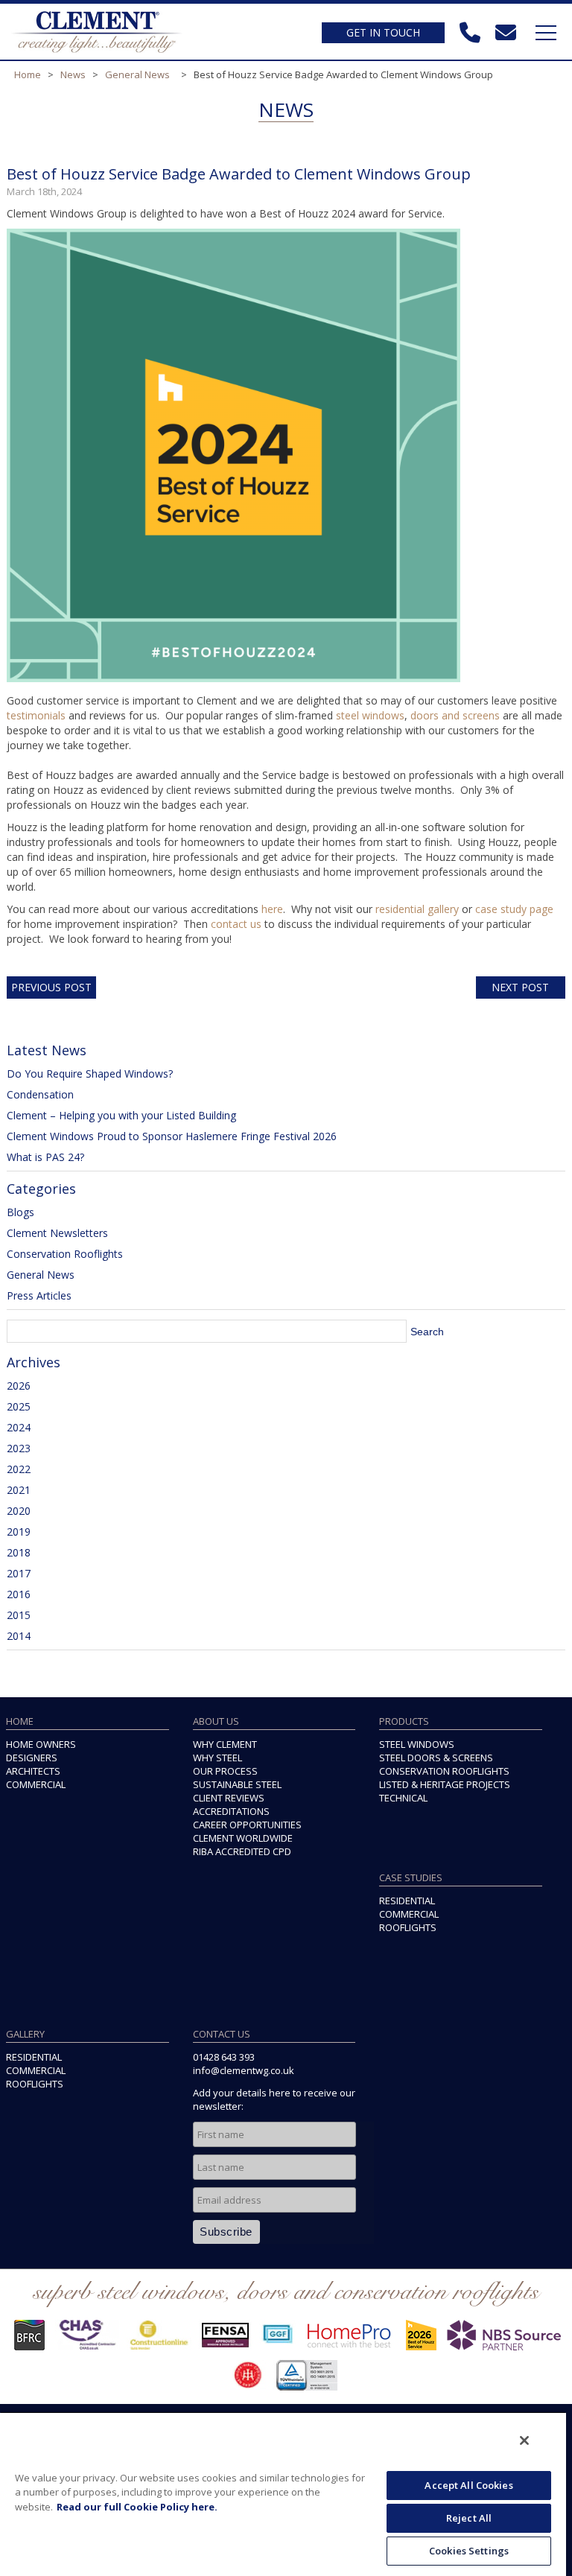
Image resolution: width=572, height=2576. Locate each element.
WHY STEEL (217, 1758)
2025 (19, 1406)
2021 (19, 1490)
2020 (19, 1511)
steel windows (370, 715)
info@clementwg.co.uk (244, 2070)
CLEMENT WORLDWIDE (243, 1838)
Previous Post (51, 987)
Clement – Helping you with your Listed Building (121, 1115)
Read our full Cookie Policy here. (137, 2507)
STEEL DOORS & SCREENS (436, 1758)
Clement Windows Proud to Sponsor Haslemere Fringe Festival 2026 (172, 1136)
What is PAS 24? (45, 1157)
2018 (19, 1552)
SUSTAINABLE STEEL (237, 1784)
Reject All (469, 2518)
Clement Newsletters (57, 1233)
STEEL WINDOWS (417, 1744)
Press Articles (39, 1295)
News (73, 74)
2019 (19, 1532)
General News (137, 74)
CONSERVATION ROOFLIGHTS (444, 1771)
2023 (19, 1448)
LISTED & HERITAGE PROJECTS (445, 1784)
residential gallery (417, 909)
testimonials (36, 715)
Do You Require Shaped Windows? (90, 1074)
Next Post (520, 987)
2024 (19, 1427)
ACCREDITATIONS (231, 1811)
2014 (19, 1636)
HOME (20, 1721)
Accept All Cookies (468, 2485)
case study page (514, 909)
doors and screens (455, 715)
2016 (19, 1594)
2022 (19, 1469)
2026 (19, 1386)
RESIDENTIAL (407, 1901)
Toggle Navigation (546, 33)
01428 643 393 (224, 2057)
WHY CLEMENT (225, 1744)
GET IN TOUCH (383, 32)
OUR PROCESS (225, 1771)
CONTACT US (222, 2034)
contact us (236, 924)
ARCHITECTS (33, 1771)
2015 (19, 1615)
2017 (19, 1573)
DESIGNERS (32, 1758)
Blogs (20, 1212)
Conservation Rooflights (65, 1254)
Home (28, 74)
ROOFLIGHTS (408, 1927)
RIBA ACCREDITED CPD (242, 1851)
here (272, 909)
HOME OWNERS (41, 1744)
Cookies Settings (469, 2551)
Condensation (40, 1094)
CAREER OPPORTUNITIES (247, 1825)
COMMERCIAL (36, 1784)
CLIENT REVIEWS (229, 1798)
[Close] (524, 2440)
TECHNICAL (403, 1798)
